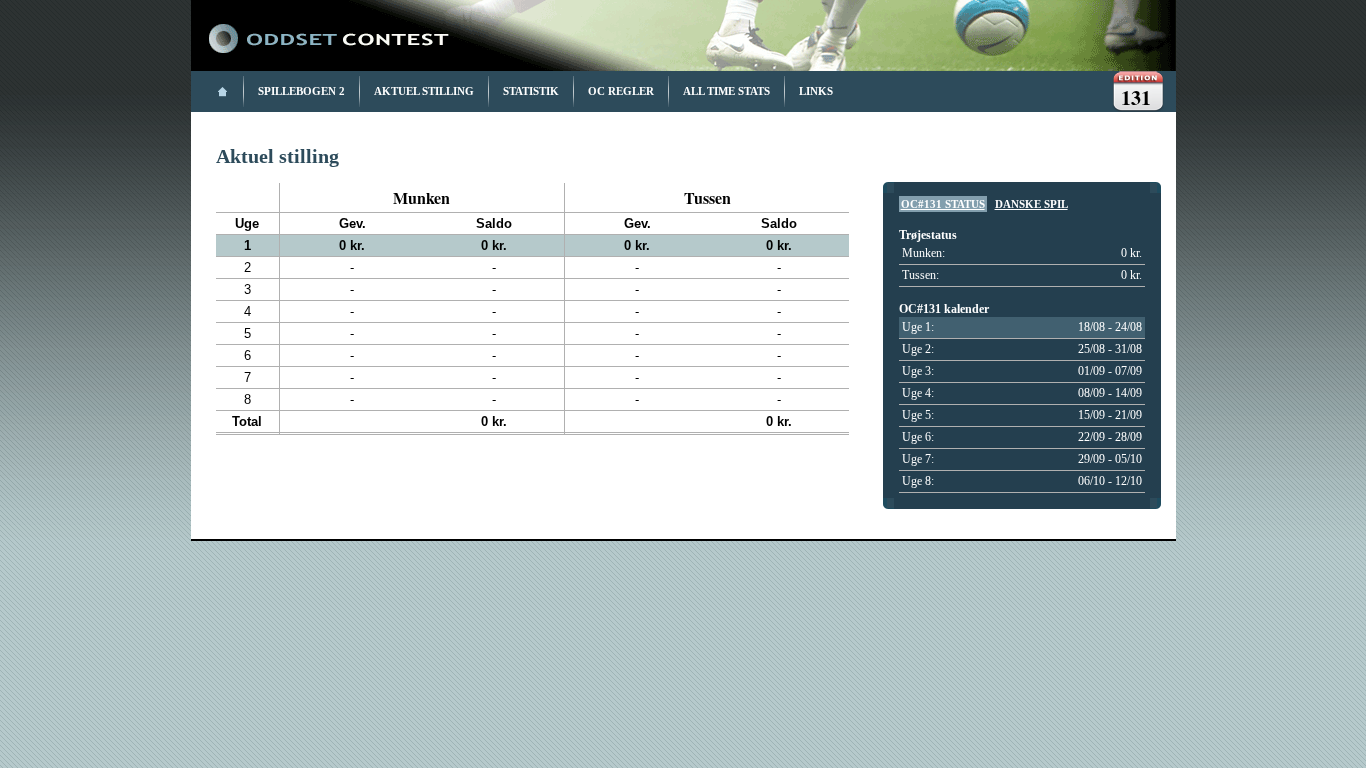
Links (816, 91)
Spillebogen (297, 91)
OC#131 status (943, 204)
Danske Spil (1031, 204)
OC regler (621, 91)
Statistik (531, 91)
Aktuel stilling (424, 91)
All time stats (726, 91)
